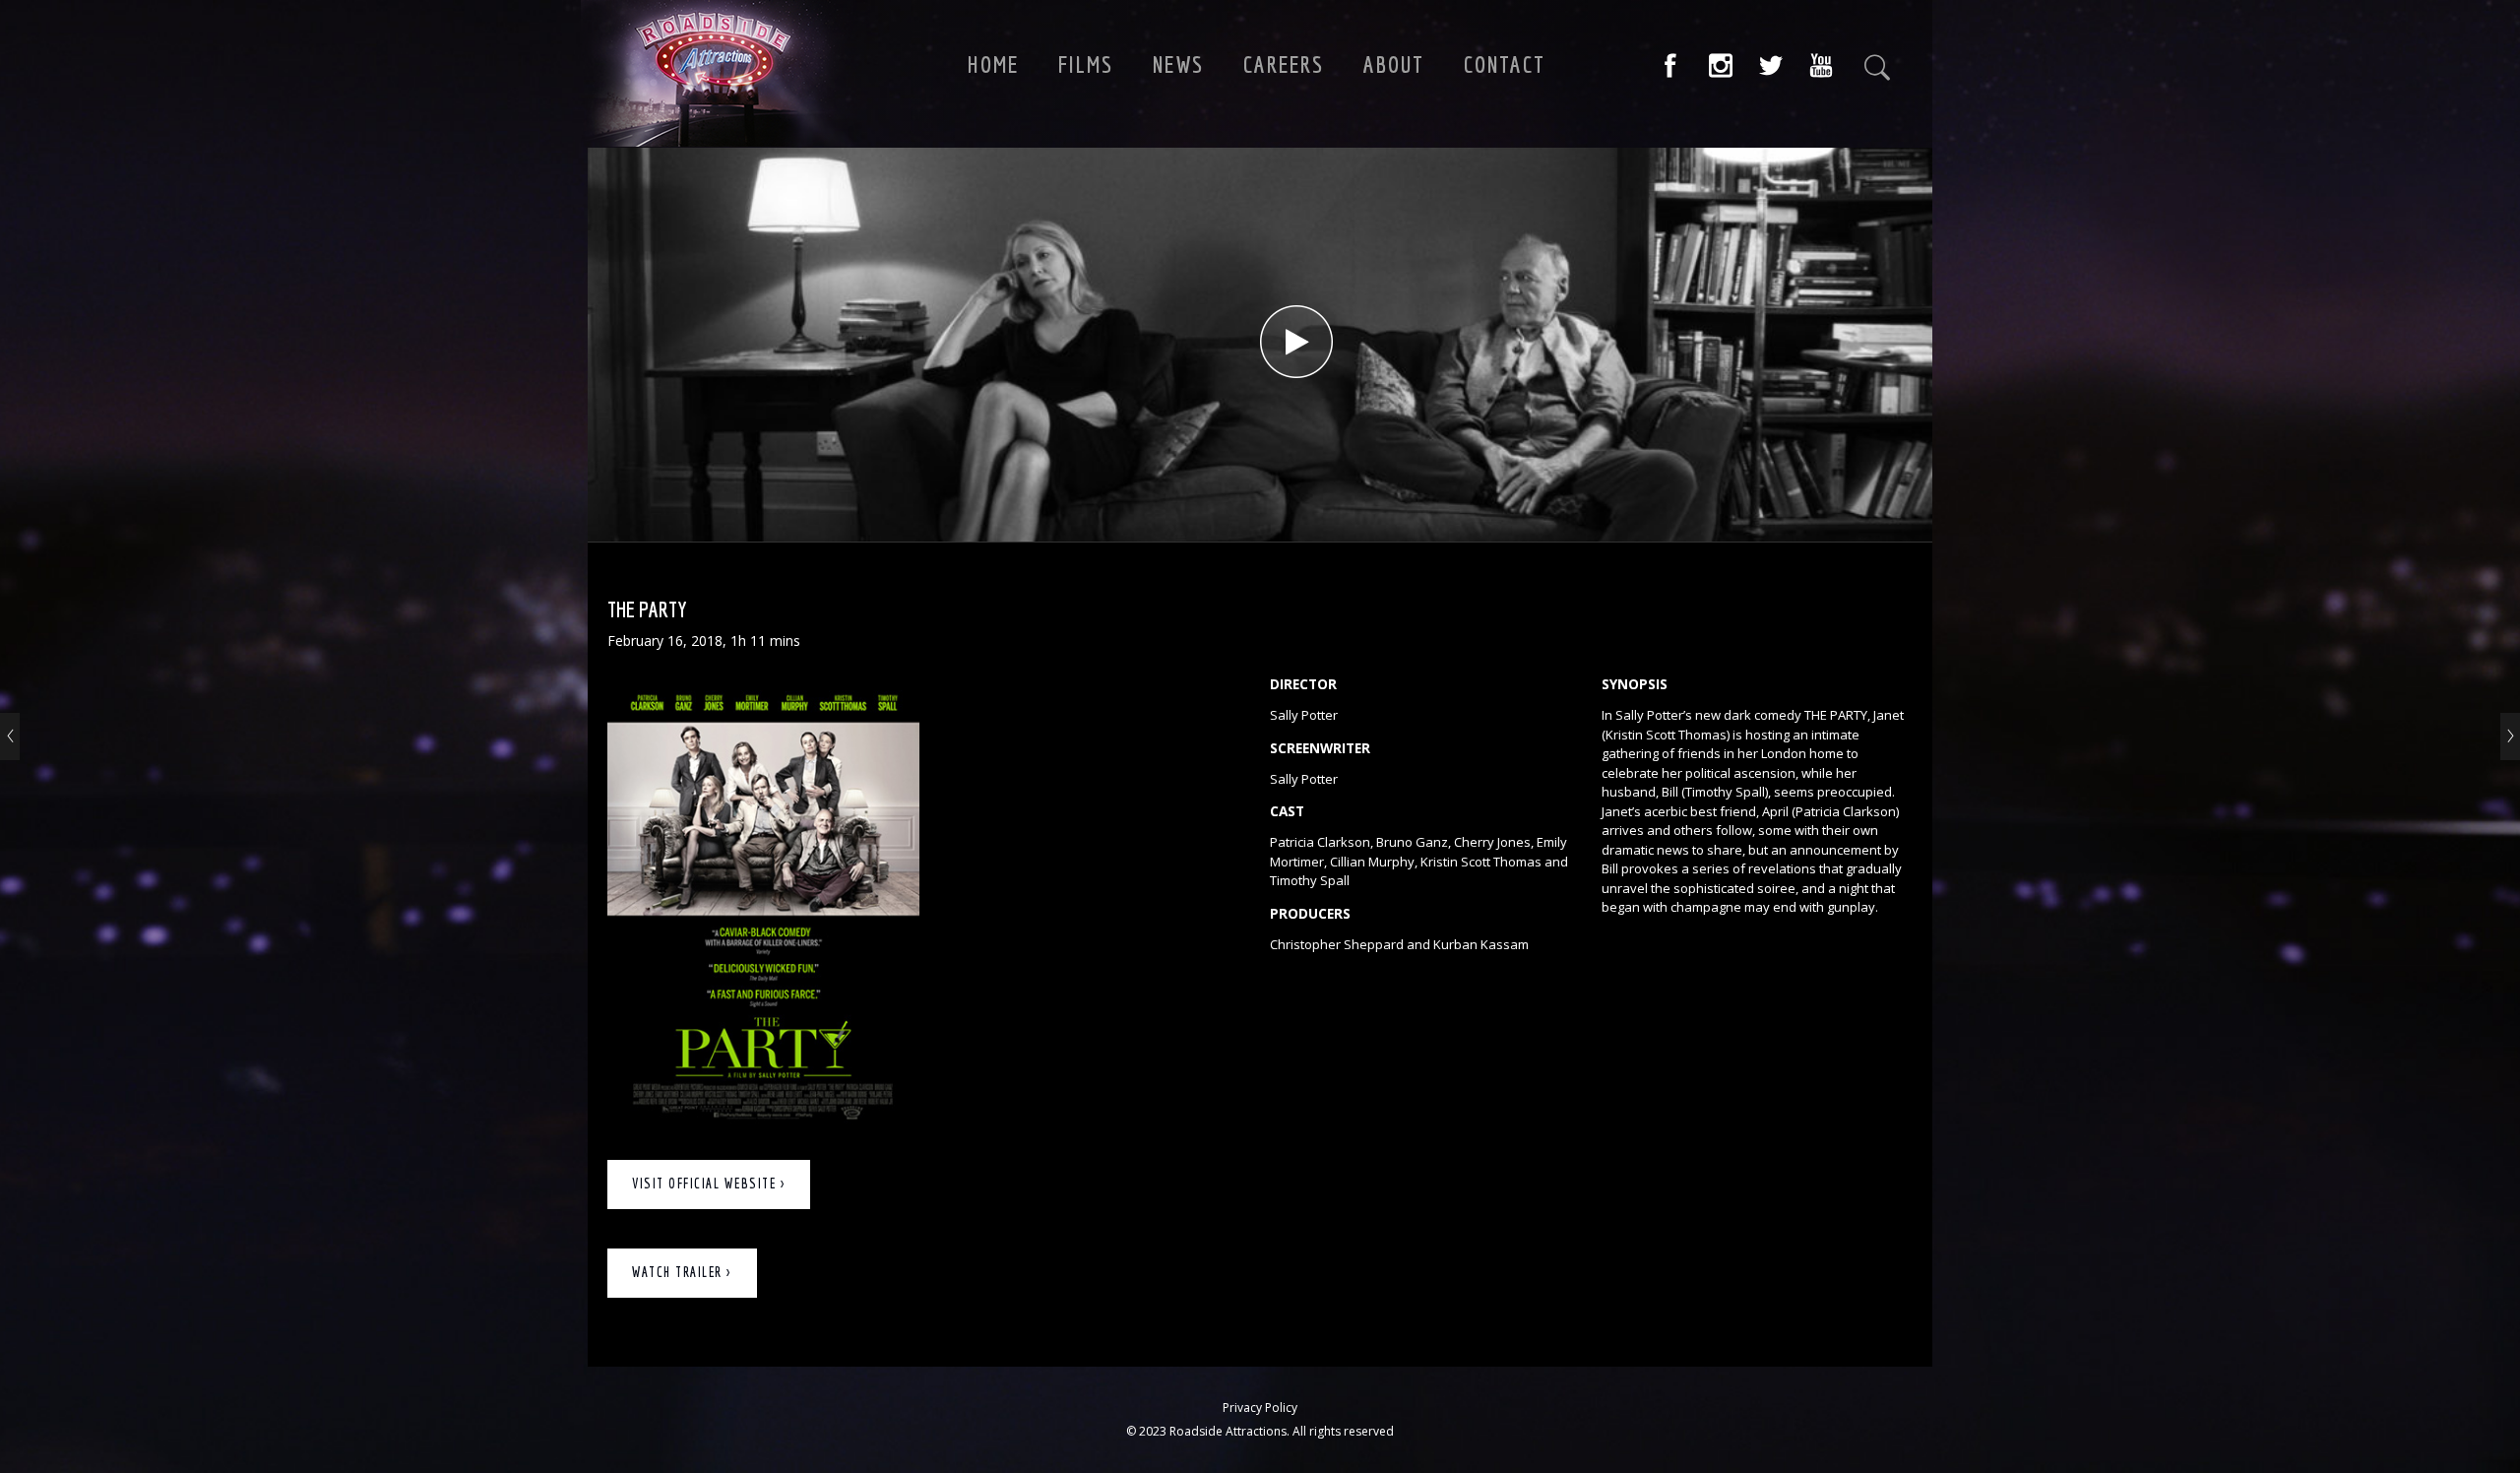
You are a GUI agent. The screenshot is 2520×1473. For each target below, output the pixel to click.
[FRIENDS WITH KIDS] (10, 736)
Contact (1505, 64)
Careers (1284, 64)
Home (993, 64)
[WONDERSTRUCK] (2510, 736)
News (1178, 64)
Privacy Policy (1260, 1408)
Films (1086, 64)
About (1394, 64)
